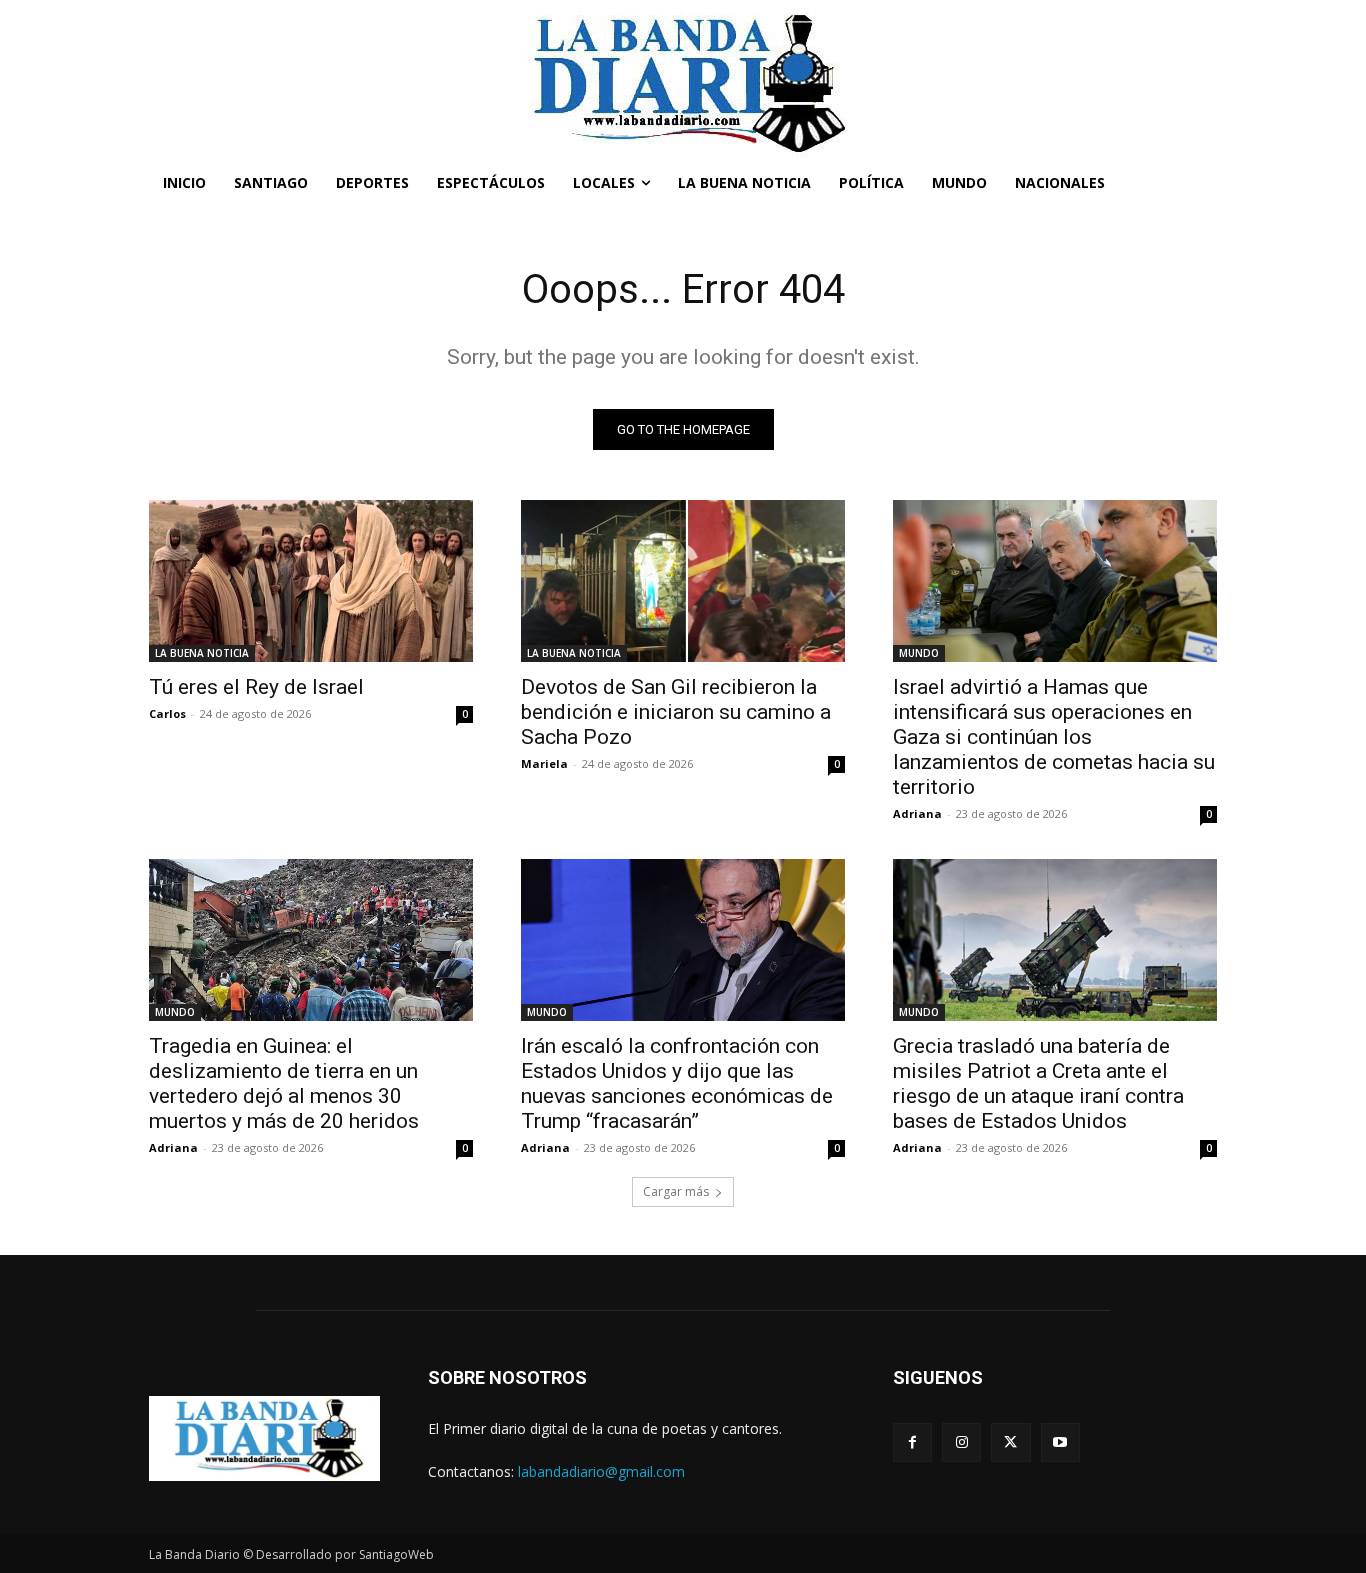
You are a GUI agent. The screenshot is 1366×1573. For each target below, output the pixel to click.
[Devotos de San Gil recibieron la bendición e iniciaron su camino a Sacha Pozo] (683, 581)
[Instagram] (961, 1442)
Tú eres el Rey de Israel (256, 687)
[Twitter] (1010, 1442)
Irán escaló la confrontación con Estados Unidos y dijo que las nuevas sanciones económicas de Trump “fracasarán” (677, 1083)
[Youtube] (1060, 1442)
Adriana (917, 813)
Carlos (167, 713)
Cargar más (676, 1191)
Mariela (544, 763)
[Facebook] (912, 1442)
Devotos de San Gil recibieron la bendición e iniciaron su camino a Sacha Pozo (676, 712)
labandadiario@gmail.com (601, 1471)
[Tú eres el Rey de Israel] (311, 581)
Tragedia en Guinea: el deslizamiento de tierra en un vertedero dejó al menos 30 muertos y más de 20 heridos (284, 1083)
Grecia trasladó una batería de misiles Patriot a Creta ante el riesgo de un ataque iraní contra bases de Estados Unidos (1038, 1083)
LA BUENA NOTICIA (202, 653)
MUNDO (919, 653)
